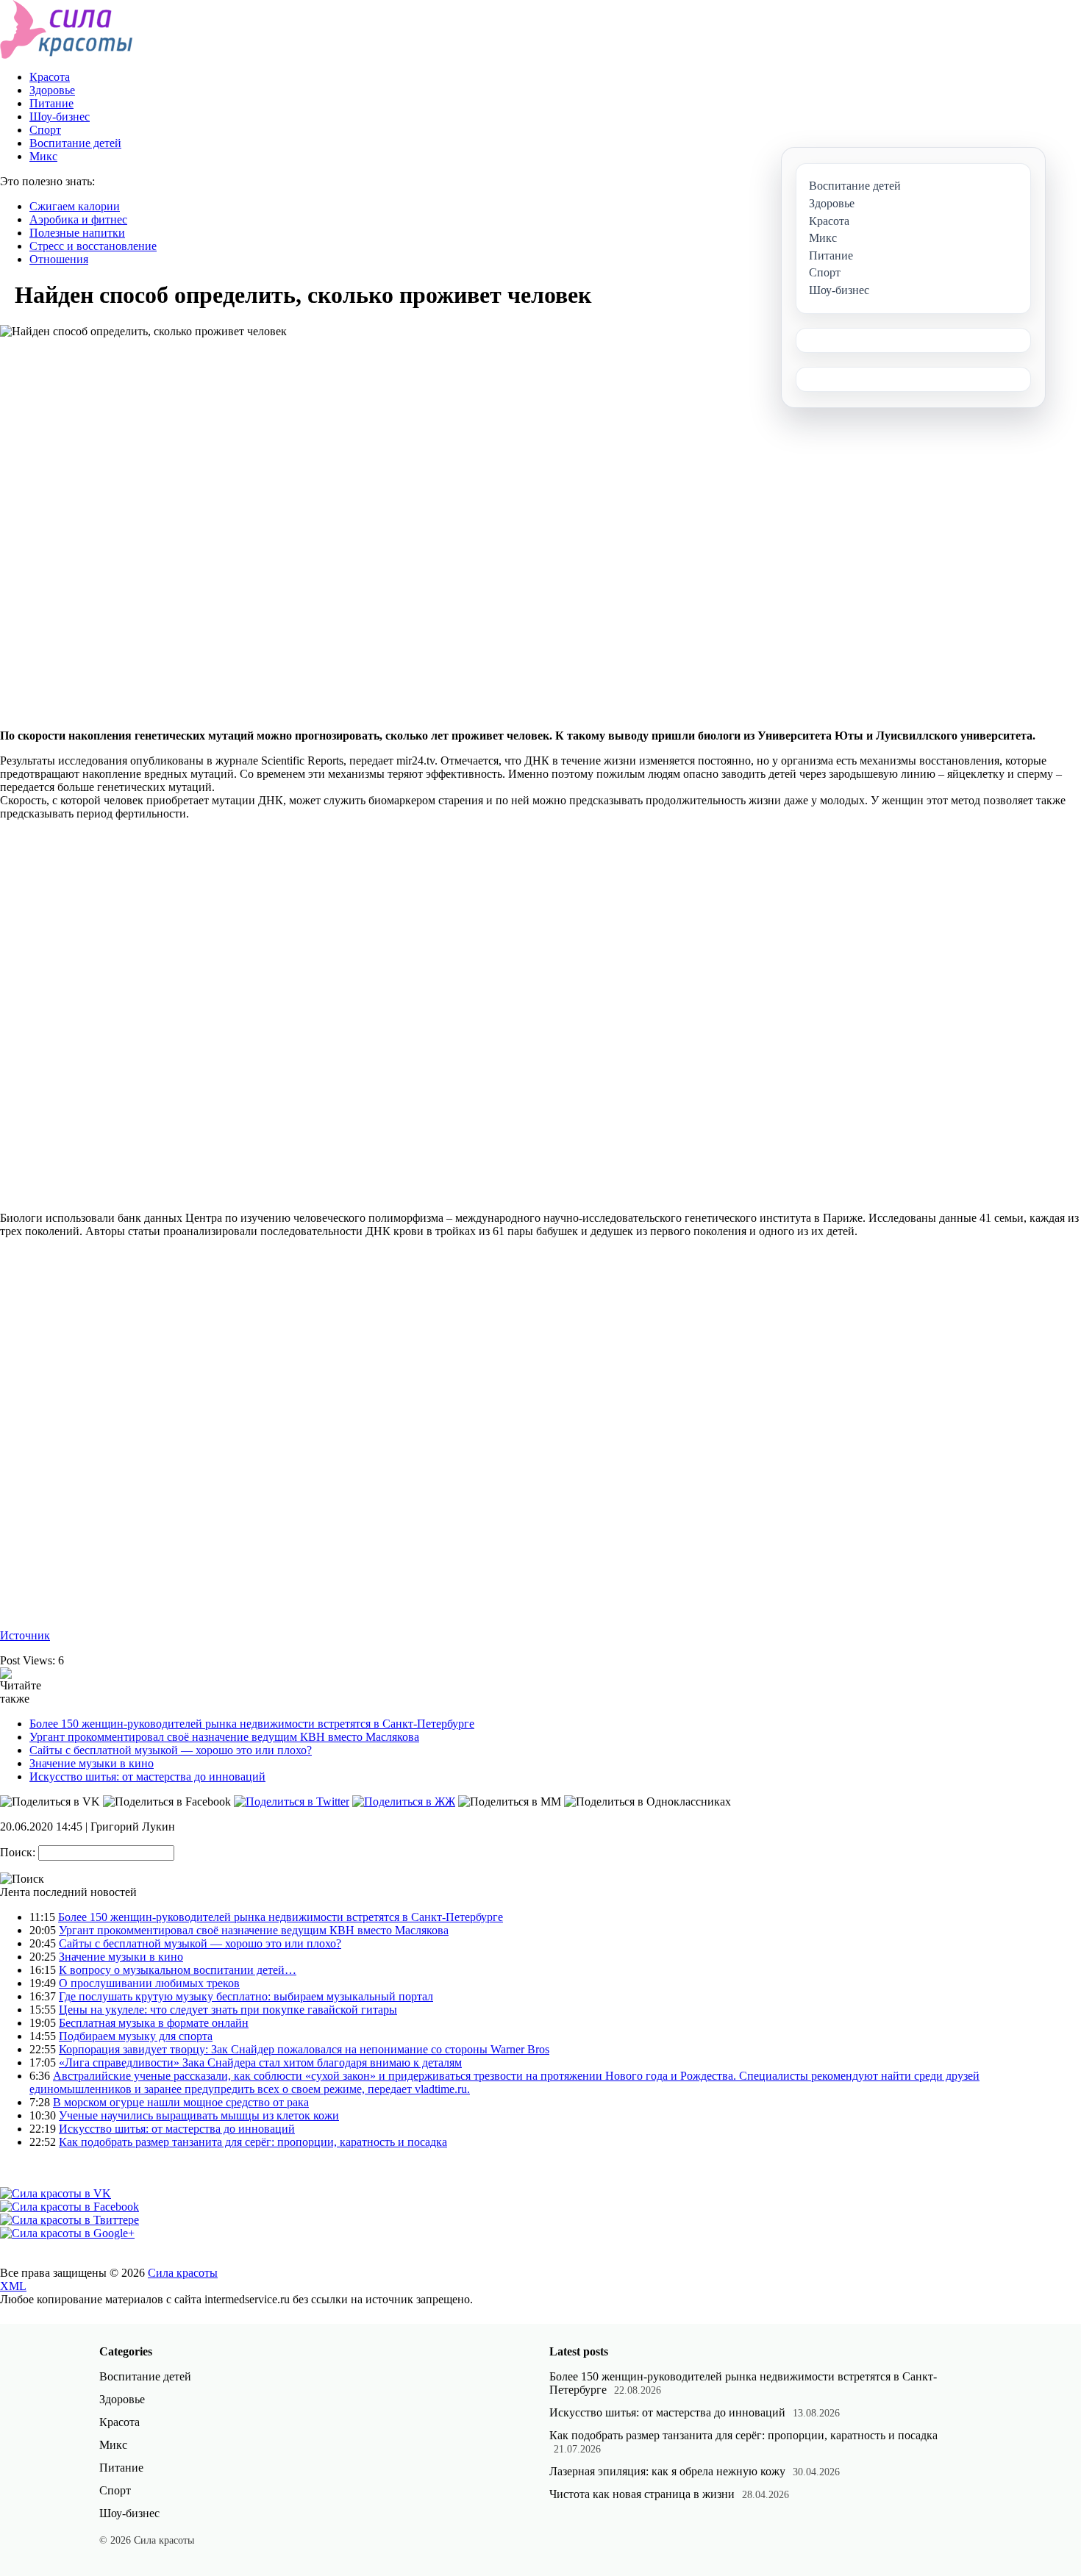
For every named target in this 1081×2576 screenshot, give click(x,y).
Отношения (59, 259)
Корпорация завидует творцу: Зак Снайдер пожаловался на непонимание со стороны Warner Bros (304, 2049)
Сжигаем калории (75, 206)
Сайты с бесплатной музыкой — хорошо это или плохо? (171, 1750)
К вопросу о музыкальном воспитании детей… (178, 1970)
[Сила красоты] (67, 55)
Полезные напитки (77, 233)
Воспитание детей (75, 143)
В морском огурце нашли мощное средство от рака (181, 2102)
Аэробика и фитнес (78, 219)
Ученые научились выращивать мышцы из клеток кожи (199, 2115)
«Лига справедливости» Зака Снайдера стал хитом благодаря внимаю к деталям (260, 2062)
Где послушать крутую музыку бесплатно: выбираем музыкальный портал (246, 1996)
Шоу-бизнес (60, 117)
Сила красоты (183, 2273)
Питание (51, 103)
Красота (50, 77)
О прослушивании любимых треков (149, 1983)
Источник (25, 1635)
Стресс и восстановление (93, 246)
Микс (43, 156)
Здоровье (52, 90)
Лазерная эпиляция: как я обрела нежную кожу (667, 2471)
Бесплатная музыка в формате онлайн (154, 2023)
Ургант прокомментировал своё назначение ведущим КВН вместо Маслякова (224, 1737)
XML (13, 2286)
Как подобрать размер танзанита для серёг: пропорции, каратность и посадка (253, 2142)
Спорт (45, 130)
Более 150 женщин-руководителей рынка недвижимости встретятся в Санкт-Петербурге (252, 1724)
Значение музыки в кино (92, 1763)
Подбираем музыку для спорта (136, 2036)
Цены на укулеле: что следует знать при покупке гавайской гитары (228, 2010)
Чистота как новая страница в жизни (642, 2494)
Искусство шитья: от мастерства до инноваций (147, 1777)
